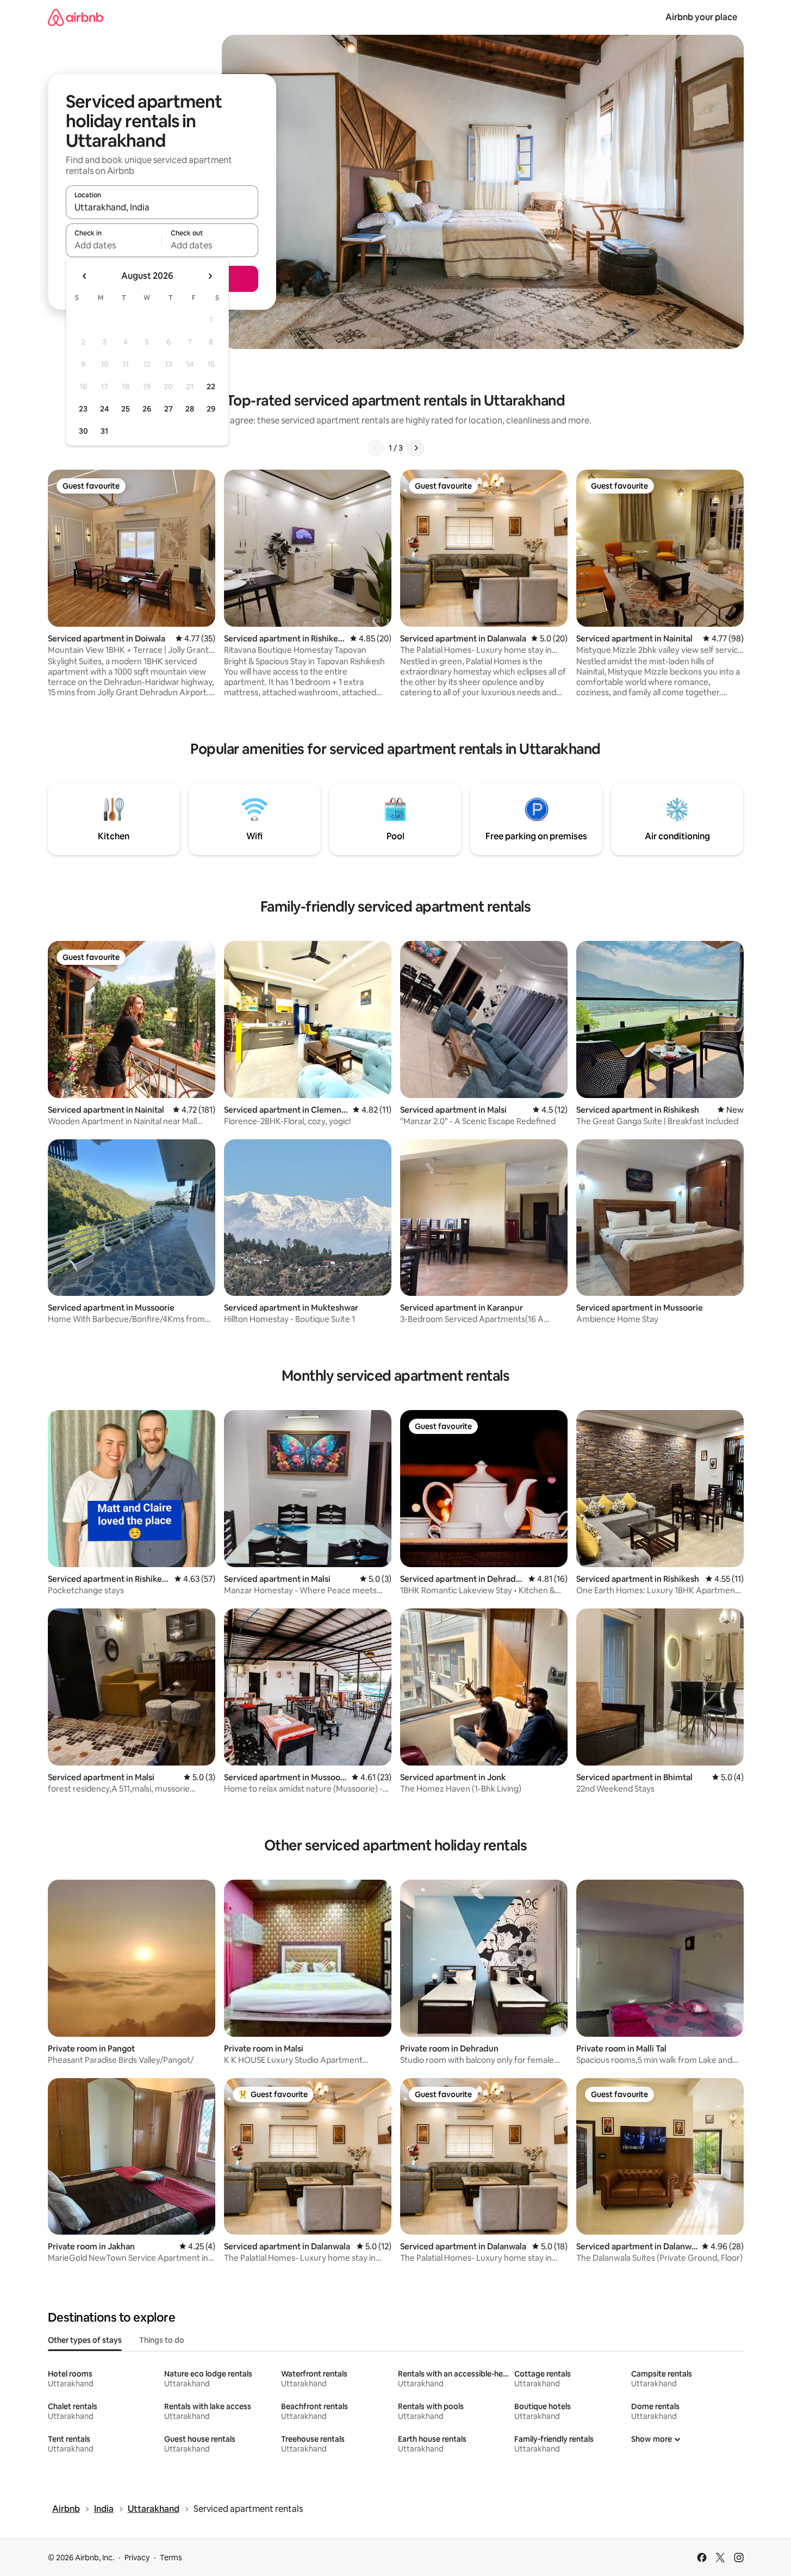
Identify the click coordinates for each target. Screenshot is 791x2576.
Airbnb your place (701, 17)
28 (190, 409)
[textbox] (114, 245)
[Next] (416, 448)
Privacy (137, 2558)
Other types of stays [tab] (85, 2340)
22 (211, 386)
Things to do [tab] (162, 2340)
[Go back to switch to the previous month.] (85, 276)
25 (126, 409)
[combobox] (162, 207)
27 (169, 409)
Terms (171, 2558)
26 (147, 409)
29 (211, 409)
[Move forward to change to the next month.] (210, 276)
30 (83, 431)
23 (83, 409)
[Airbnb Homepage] (76, 17)
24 (104, 409)
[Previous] (376, 448)
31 (104, 431)
